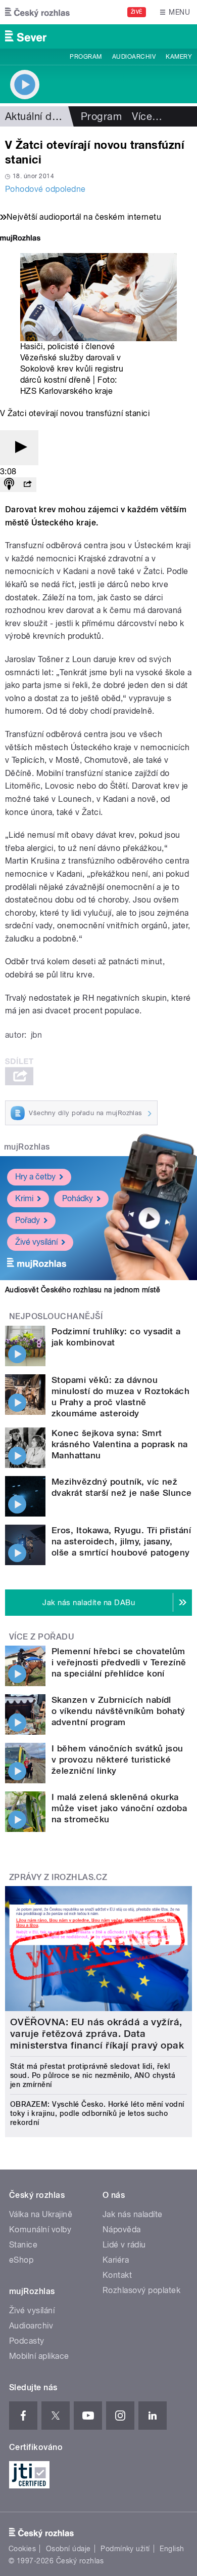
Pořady (28, 1220)
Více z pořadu (42, 1637)
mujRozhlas (27, 1147)
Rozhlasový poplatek (141, 2290)
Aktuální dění (35, 116)
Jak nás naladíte (133, 2214)
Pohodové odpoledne (45, 189)
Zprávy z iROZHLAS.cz (58, 1877)
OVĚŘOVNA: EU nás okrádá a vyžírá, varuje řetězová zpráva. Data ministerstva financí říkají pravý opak (97, 2034)
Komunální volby (40, 2230)
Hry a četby (35, 1177)
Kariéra (116, 2260)
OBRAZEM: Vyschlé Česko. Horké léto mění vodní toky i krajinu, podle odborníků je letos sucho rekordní (97, 2113)
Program (86, 57)
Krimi (24, 1198)
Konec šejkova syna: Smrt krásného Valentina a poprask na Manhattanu (120, 1444)
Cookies (22, 2549)
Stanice (23, 2245)
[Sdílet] (27, 485)
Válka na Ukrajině (41, 2214)
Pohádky (78, 1198)
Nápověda (122, 2230)
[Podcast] (9, 485)
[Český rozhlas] (37, 12)
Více (147, 116)
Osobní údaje (68, 2549)
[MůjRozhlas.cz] (20, 239)
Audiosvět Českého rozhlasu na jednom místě (83, 1290)
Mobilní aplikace (39, 2356)
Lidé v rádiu (124, 2245)
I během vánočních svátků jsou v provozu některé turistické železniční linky (117, 1760)
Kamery (179, 57)
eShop (21, 2260)
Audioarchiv (134, 57)
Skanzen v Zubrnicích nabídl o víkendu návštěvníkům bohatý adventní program (118, 1711)
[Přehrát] (19, 448)
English (172, 2549)
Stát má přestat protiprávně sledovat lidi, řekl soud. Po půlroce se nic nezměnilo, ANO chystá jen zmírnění (93, 2075)
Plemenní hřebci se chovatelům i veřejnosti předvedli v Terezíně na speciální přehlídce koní (119, 1662)
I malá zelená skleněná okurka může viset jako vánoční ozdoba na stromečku (119, 1808)
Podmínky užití (125, 2549)
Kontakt (117, 2275)
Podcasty (27, 2341)
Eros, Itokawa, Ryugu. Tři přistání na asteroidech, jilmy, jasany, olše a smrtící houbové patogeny (121, 1541)
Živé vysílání (36, 1242)
